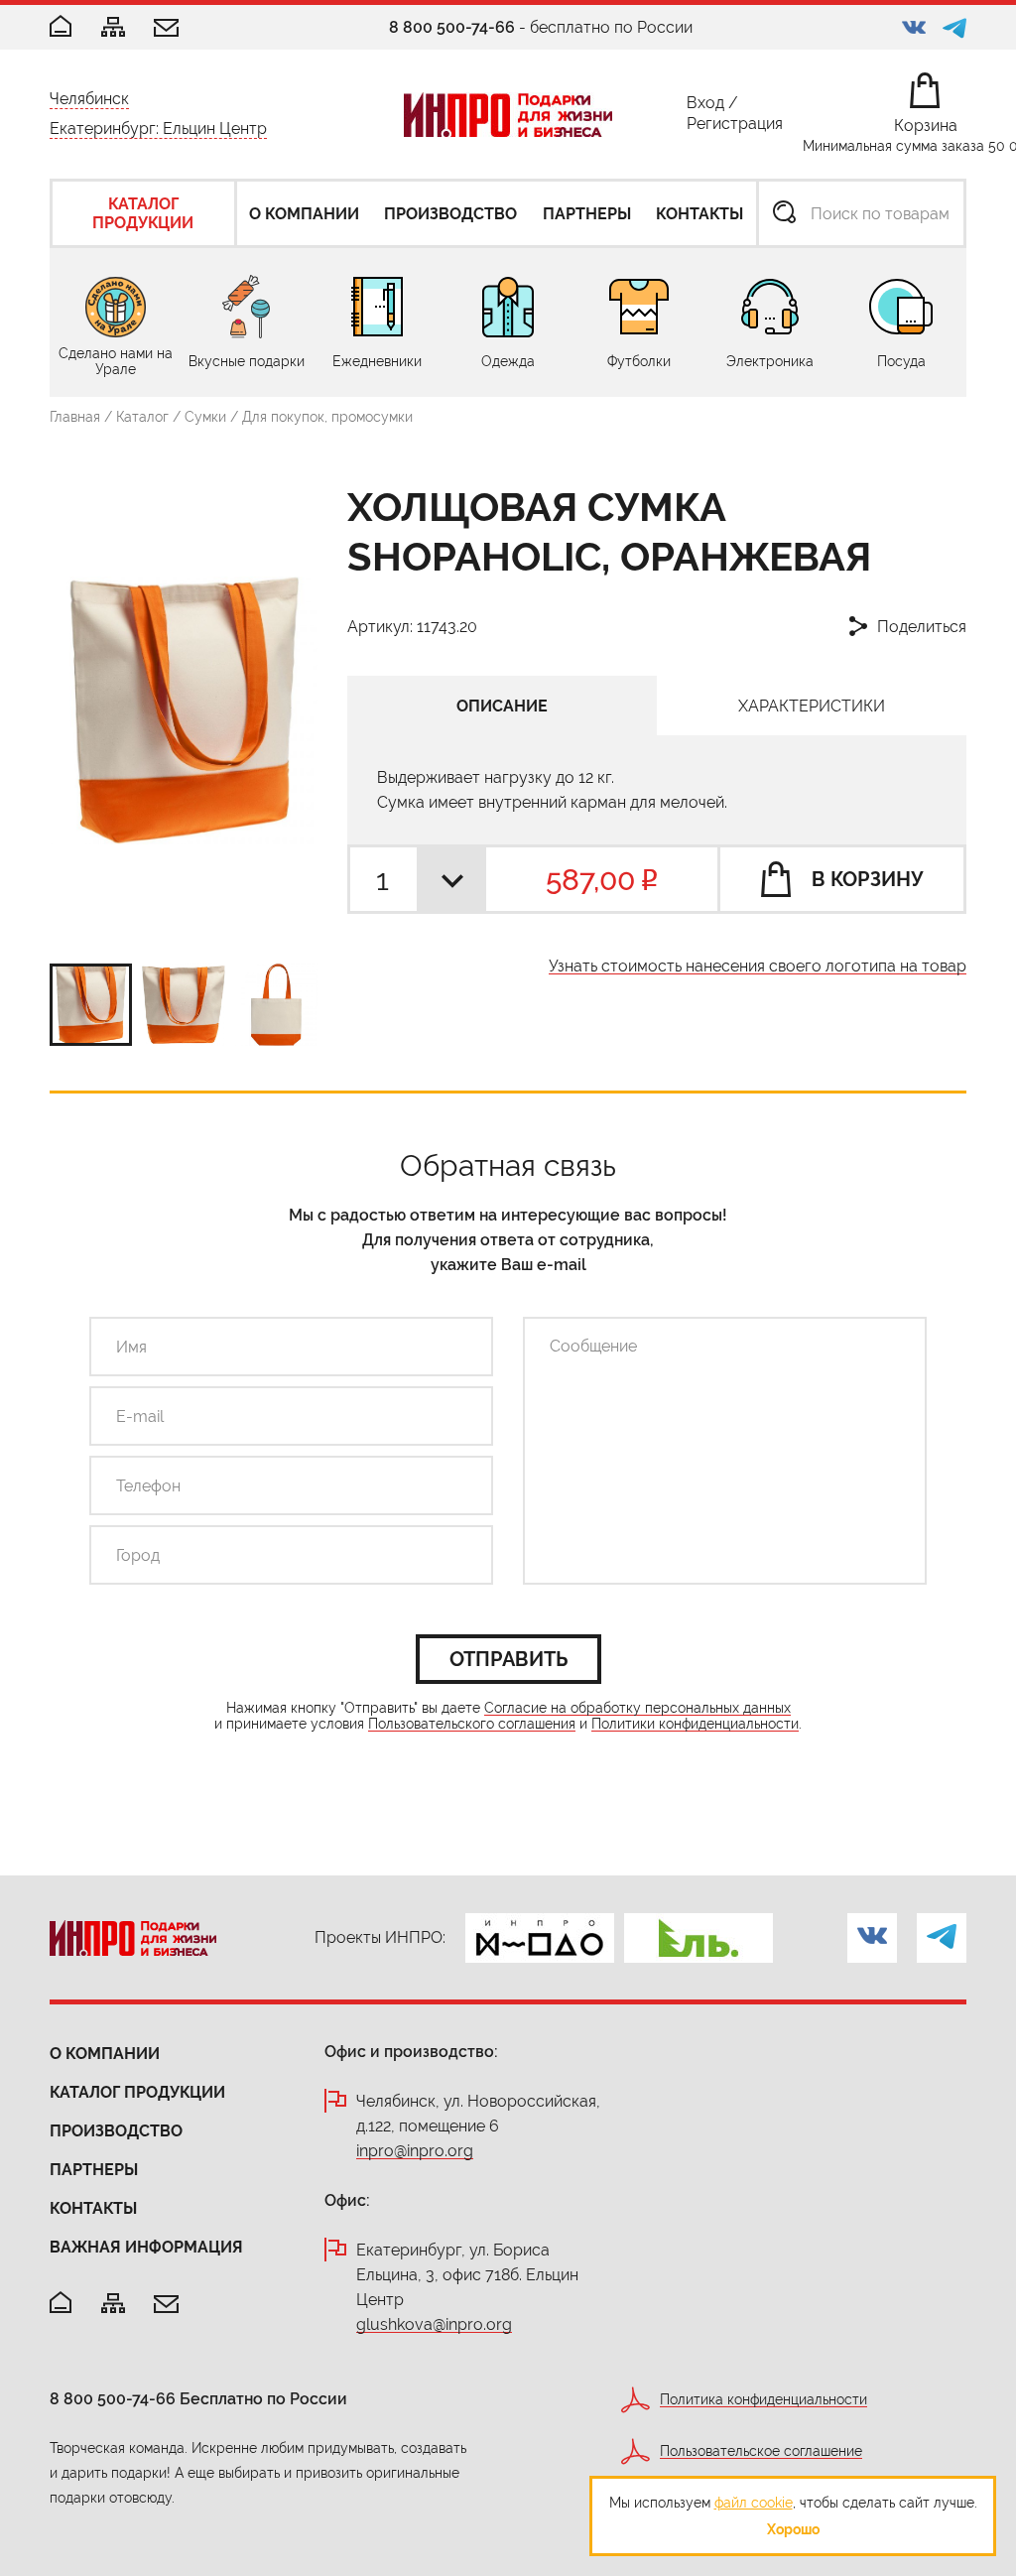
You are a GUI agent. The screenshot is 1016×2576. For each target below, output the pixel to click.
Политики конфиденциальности (695, 1724)
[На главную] (61, 2304)
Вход (705, 107)
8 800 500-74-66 (452, 27)
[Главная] (61, 27)
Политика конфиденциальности (763, 2400)
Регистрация (735, 128)
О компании (105, 2054)
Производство (116, 2131)
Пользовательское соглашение (761, 2451)
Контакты (93, 2208)
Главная (75, 417)
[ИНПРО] (508, 115)
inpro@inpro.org (415, 2152)
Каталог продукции (137, 2092)
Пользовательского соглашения (472, 1724)
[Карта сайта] (113, 28)
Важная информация (146, 2247)
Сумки (205, 417)
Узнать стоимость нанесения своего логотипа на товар (758, 967)
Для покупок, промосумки (327, 417)
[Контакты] (166, 29)
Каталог (142, 417)
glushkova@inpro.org (434, 2325)
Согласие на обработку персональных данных (637, 1708)
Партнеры (94, 2170)
